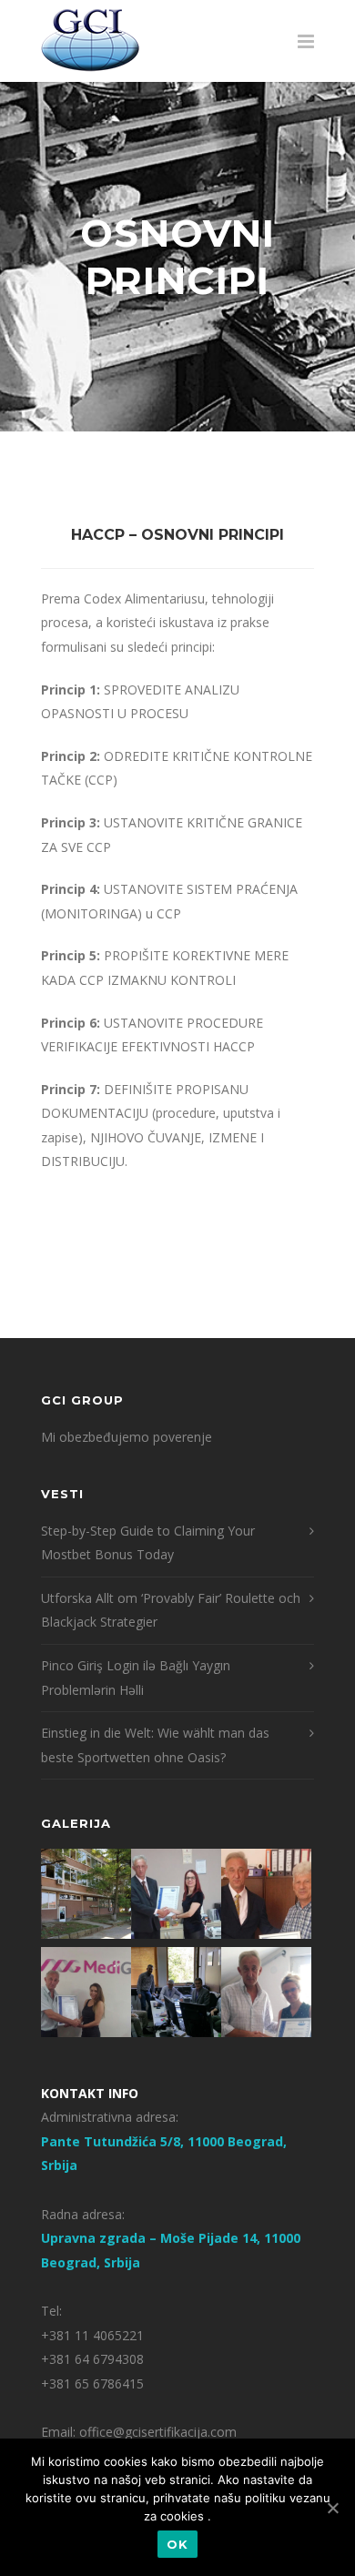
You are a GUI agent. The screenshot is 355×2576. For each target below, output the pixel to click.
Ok (177, 2544)
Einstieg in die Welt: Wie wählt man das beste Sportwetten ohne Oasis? (155, 1745)
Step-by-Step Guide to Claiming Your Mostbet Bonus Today (148, 1543)
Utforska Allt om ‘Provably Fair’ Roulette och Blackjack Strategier (171, 1610)
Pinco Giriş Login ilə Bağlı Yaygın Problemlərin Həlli (136, 1678)
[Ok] (332, 2508)
